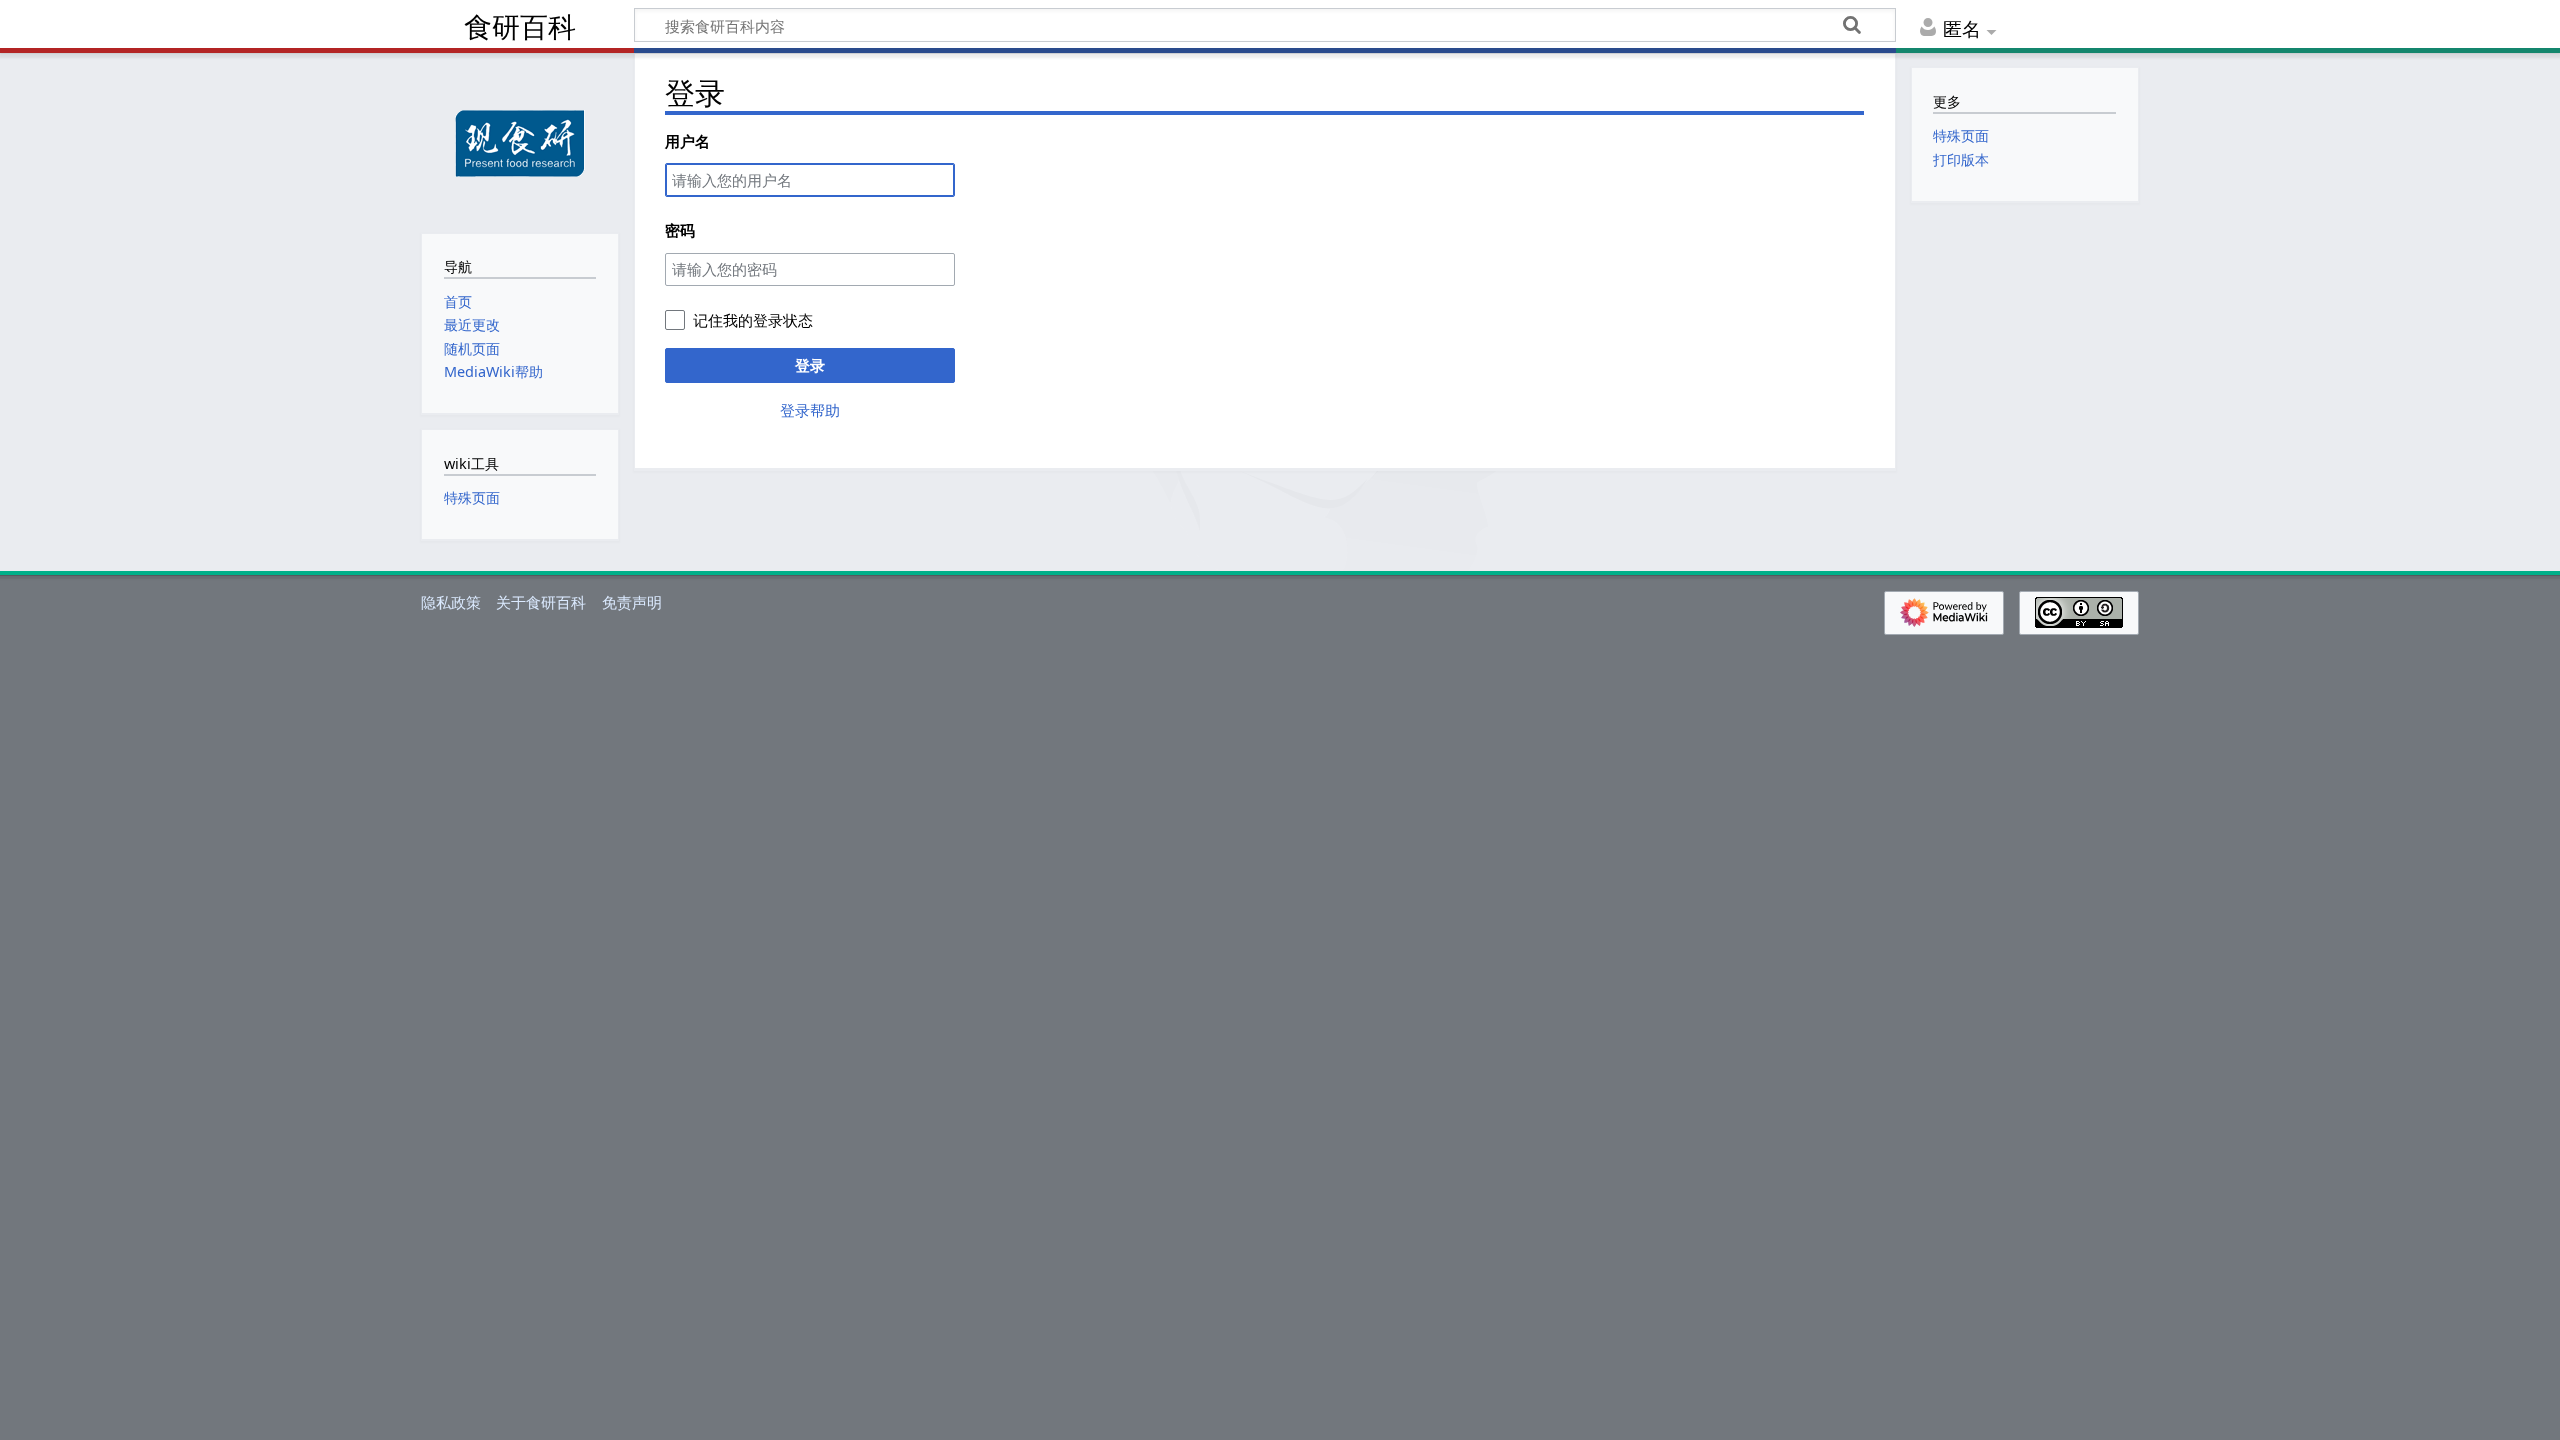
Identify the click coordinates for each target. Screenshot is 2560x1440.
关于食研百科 (541, 602)
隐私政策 (451, 602)
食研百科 (520, 27)
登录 (810, 365)
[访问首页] (520, 141)
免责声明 (632, 602)
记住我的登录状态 (753, 320)
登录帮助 (810, 410)
